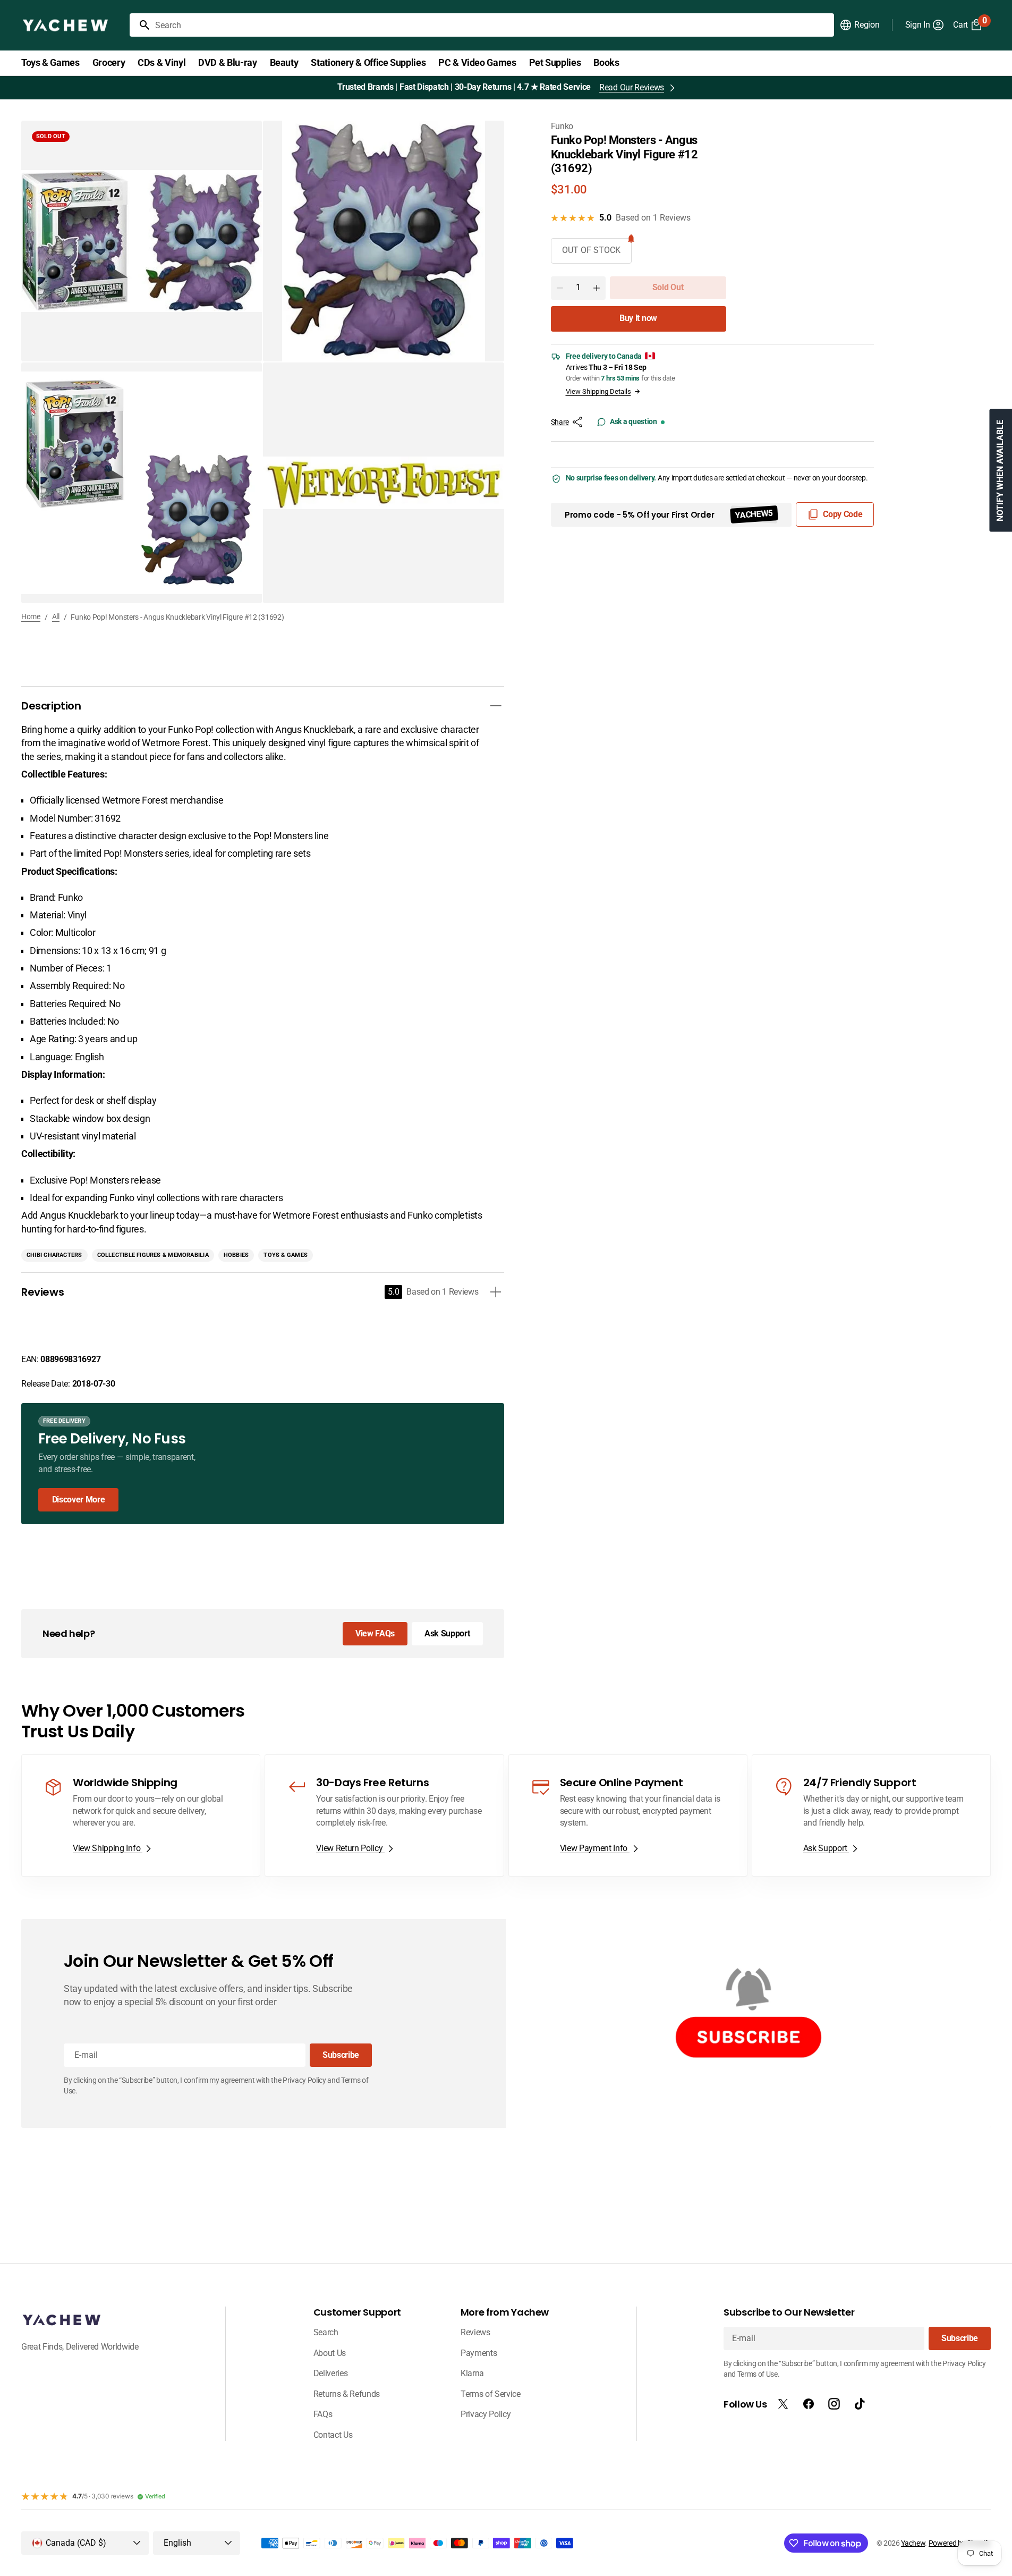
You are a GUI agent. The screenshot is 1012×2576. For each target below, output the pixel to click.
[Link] (263, 1464)
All (56, 616)
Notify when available (1000, 471)
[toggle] (496, 706)
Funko (562, 126)
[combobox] (492, 25)
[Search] (140, 25)
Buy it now (638, 318)
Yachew (913, 2543)
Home (31, 616)
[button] (859, 25)
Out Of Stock (591, 250)
